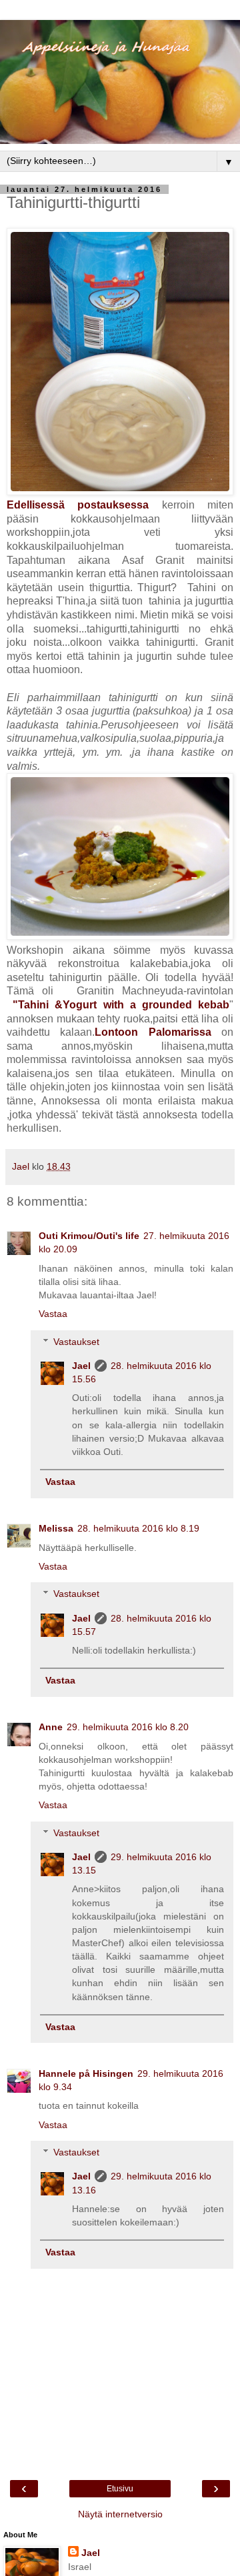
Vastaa (53, 1314)
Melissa (56, 1528)
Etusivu (120, 2489)
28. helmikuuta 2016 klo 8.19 (138, 1528)
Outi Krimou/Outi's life (89, 1236)
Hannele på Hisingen (86, 2073)
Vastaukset (76, 1342)
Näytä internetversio (120, 2514)
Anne (51, 1727)
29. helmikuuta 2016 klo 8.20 (128, 1727)
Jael (81, 1366)
